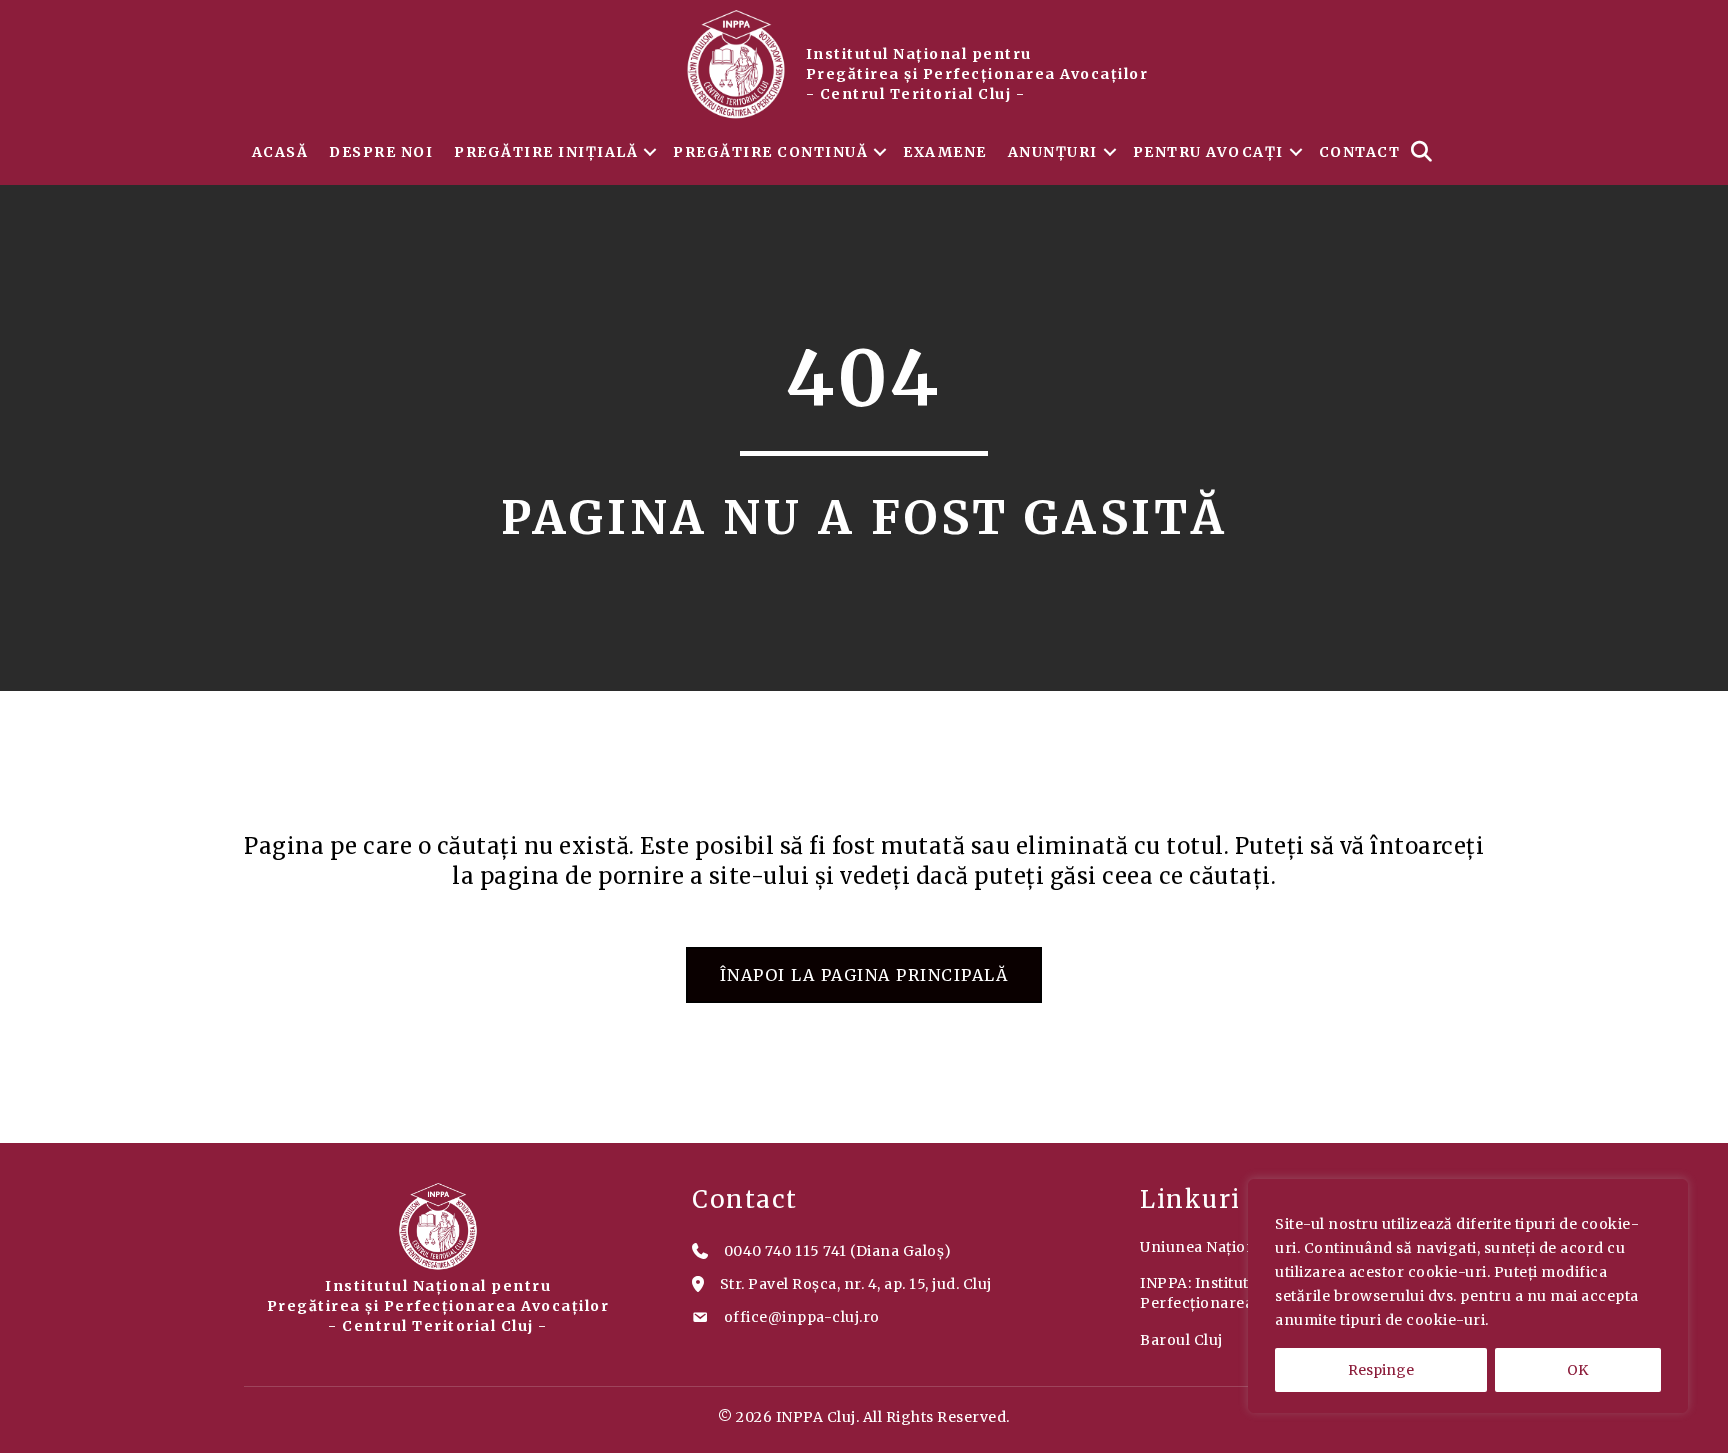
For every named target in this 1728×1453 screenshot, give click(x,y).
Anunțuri (1053, 152)
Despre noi (381, 152)
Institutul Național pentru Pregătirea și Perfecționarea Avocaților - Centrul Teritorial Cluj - (977, 74)
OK (1577, 1370)
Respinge (1381, 1370)
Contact (1360, 152)
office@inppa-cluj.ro (802, 1317)
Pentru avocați (1208, 152)
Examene (945, 152)
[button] (650, 152)
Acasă (280, 152)
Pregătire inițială (546, 152)
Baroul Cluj (1181, 1340)
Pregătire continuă (770, 152)
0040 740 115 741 (785, 1251)
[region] (1468, 1296)
